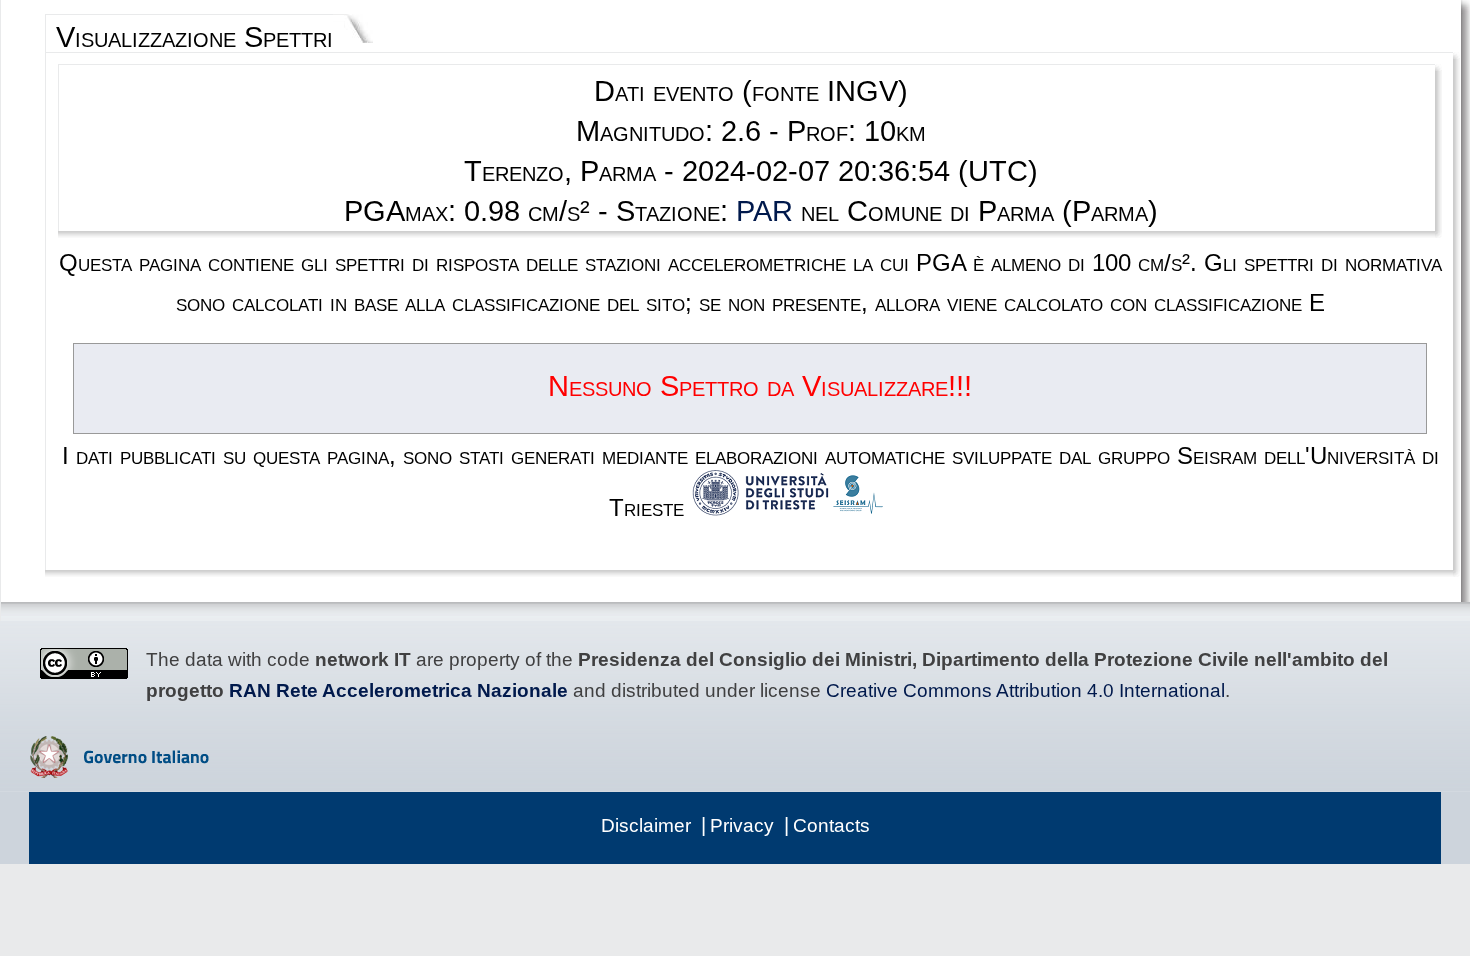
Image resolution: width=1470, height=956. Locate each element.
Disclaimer (646, 825)
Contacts (831, 825)
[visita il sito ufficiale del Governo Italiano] (119, 771)
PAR (764, 211)
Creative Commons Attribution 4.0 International (1025, 690)
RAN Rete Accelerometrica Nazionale (398, 690)
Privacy (742, 825)
